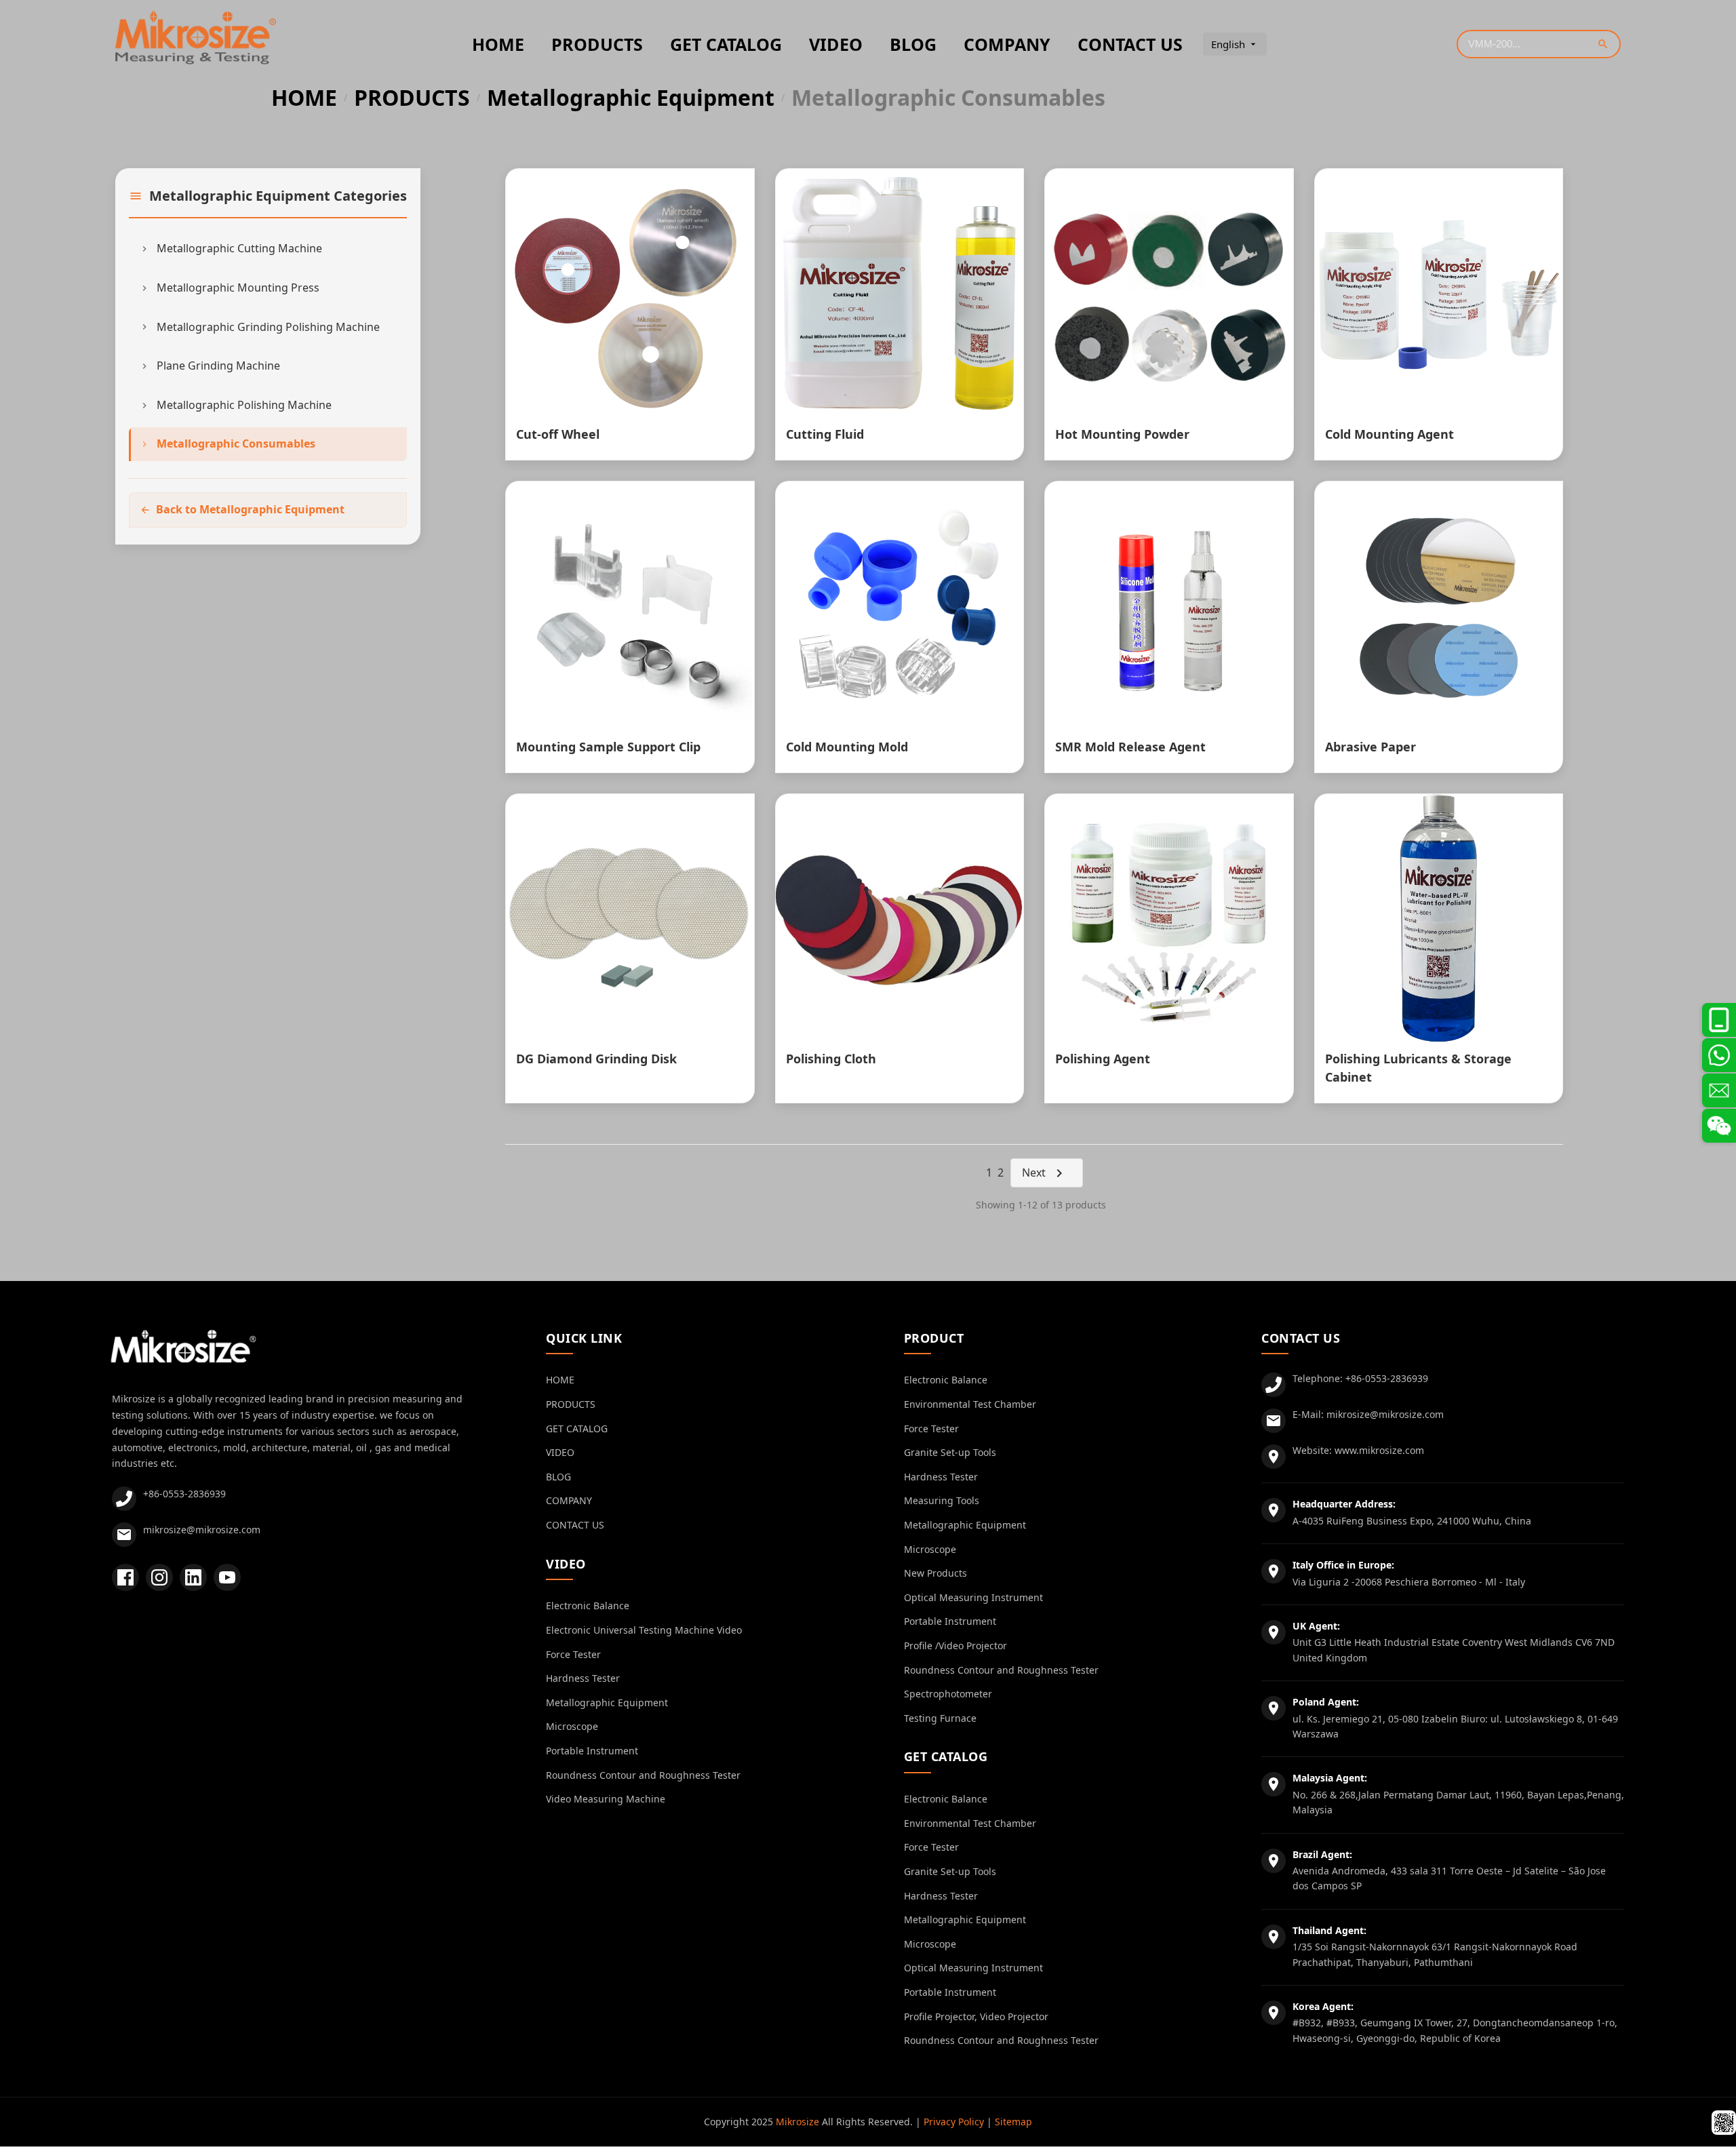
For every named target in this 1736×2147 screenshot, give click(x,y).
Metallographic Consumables (236, 444)
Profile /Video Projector (955, 1646)
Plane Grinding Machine (218, 366)
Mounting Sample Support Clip (608, 747)
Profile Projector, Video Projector (976, 2016)
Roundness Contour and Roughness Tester (643, 1775)
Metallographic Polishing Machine (244, 405)
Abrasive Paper (1370, 747)
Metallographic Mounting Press (238, 288)
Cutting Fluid (825, 434)
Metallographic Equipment (631, 98)
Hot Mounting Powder (1122, 434)
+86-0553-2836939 (184, 1494)
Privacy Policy (954, 2122)
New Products (935, 1573)
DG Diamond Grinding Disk (596, 1059)
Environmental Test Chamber (970, 1404)
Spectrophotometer (948, 1694)
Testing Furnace (940, 1718)
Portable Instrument (592, 1751)
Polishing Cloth (831, 1059)
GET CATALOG (726, 44)
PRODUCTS (597, 44)
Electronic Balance (588, 1606)
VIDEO (836, 44)
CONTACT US (1130, 44)
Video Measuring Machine (606, 1799)
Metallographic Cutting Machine (239, 248)
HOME (498, 44)
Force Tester (573, 1654)
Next (1034, 1173)
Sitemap (1013, 2122)
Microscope (572, 1726)
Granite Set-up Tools (950, 1452)
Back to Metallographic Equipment (250, 509)
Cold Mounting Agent (1389, 434)
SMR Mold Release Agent (1130, 747)
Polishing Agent (1103, 1059)
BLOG (913, 44)
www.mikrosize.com (1379, 1450)
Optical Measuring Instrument (973, 1597)
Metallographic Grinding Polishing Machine (268, 327)
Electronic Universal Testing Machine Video (644, 1630)
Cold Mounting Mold (847, 747)
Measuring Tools (942, 1500)
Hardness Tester (583, 1678)
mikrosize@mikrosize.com (202, 1530)
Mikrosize (797, 2122)
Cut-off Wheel (558, 434)
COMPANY (1007, 44)
